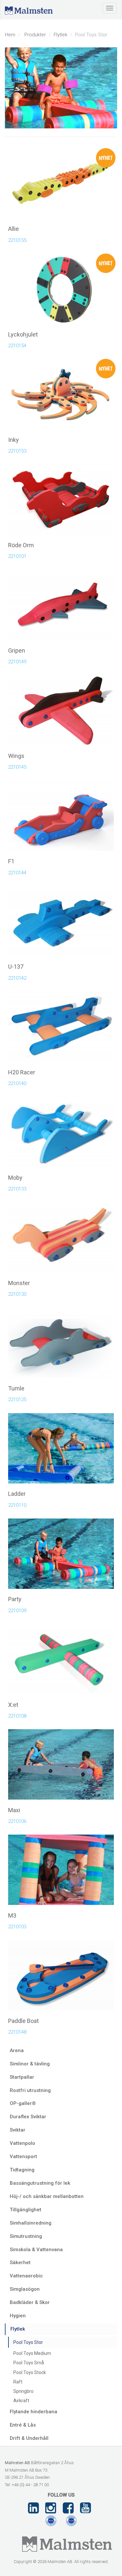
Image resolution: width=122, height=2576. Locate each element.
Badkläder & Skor (30, 2302)
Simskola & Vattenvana (36, 2250)
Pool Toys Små (29, 2363)
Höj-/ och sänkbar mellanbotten (47, 2196)
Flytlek (61, 35)
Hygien (18, 2316)
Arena (17, 2050)
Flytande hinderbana (34, 2412)
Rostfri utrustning (30, 2090)
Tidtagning (22, 2170)
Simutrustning (26, 2236)
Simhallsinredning (31, 2223)
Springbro (23, 2391)
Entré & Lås (23, 2425)
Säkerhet (20, 2263)
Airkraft (21, 2401)
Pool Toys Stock (30, 2372)
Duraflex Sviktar (28, 2117)
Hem (10, 35)
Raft (18, 2382)
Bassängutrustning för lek (40, 2183)
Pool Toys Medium (32, 2353)
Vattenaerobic (26, 2276)
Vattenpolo (22, 2143)
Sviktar (18, 2130)
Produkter (35, 35)
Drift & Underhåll (29, 2438)
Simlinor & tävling (30, 2064)
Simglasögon (25, 2289)
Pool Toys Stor (28, 2342)
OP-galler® (23, 2103)
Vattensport (23, 2157)
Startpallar (22, 2077)
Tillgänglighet (26, 2210)
